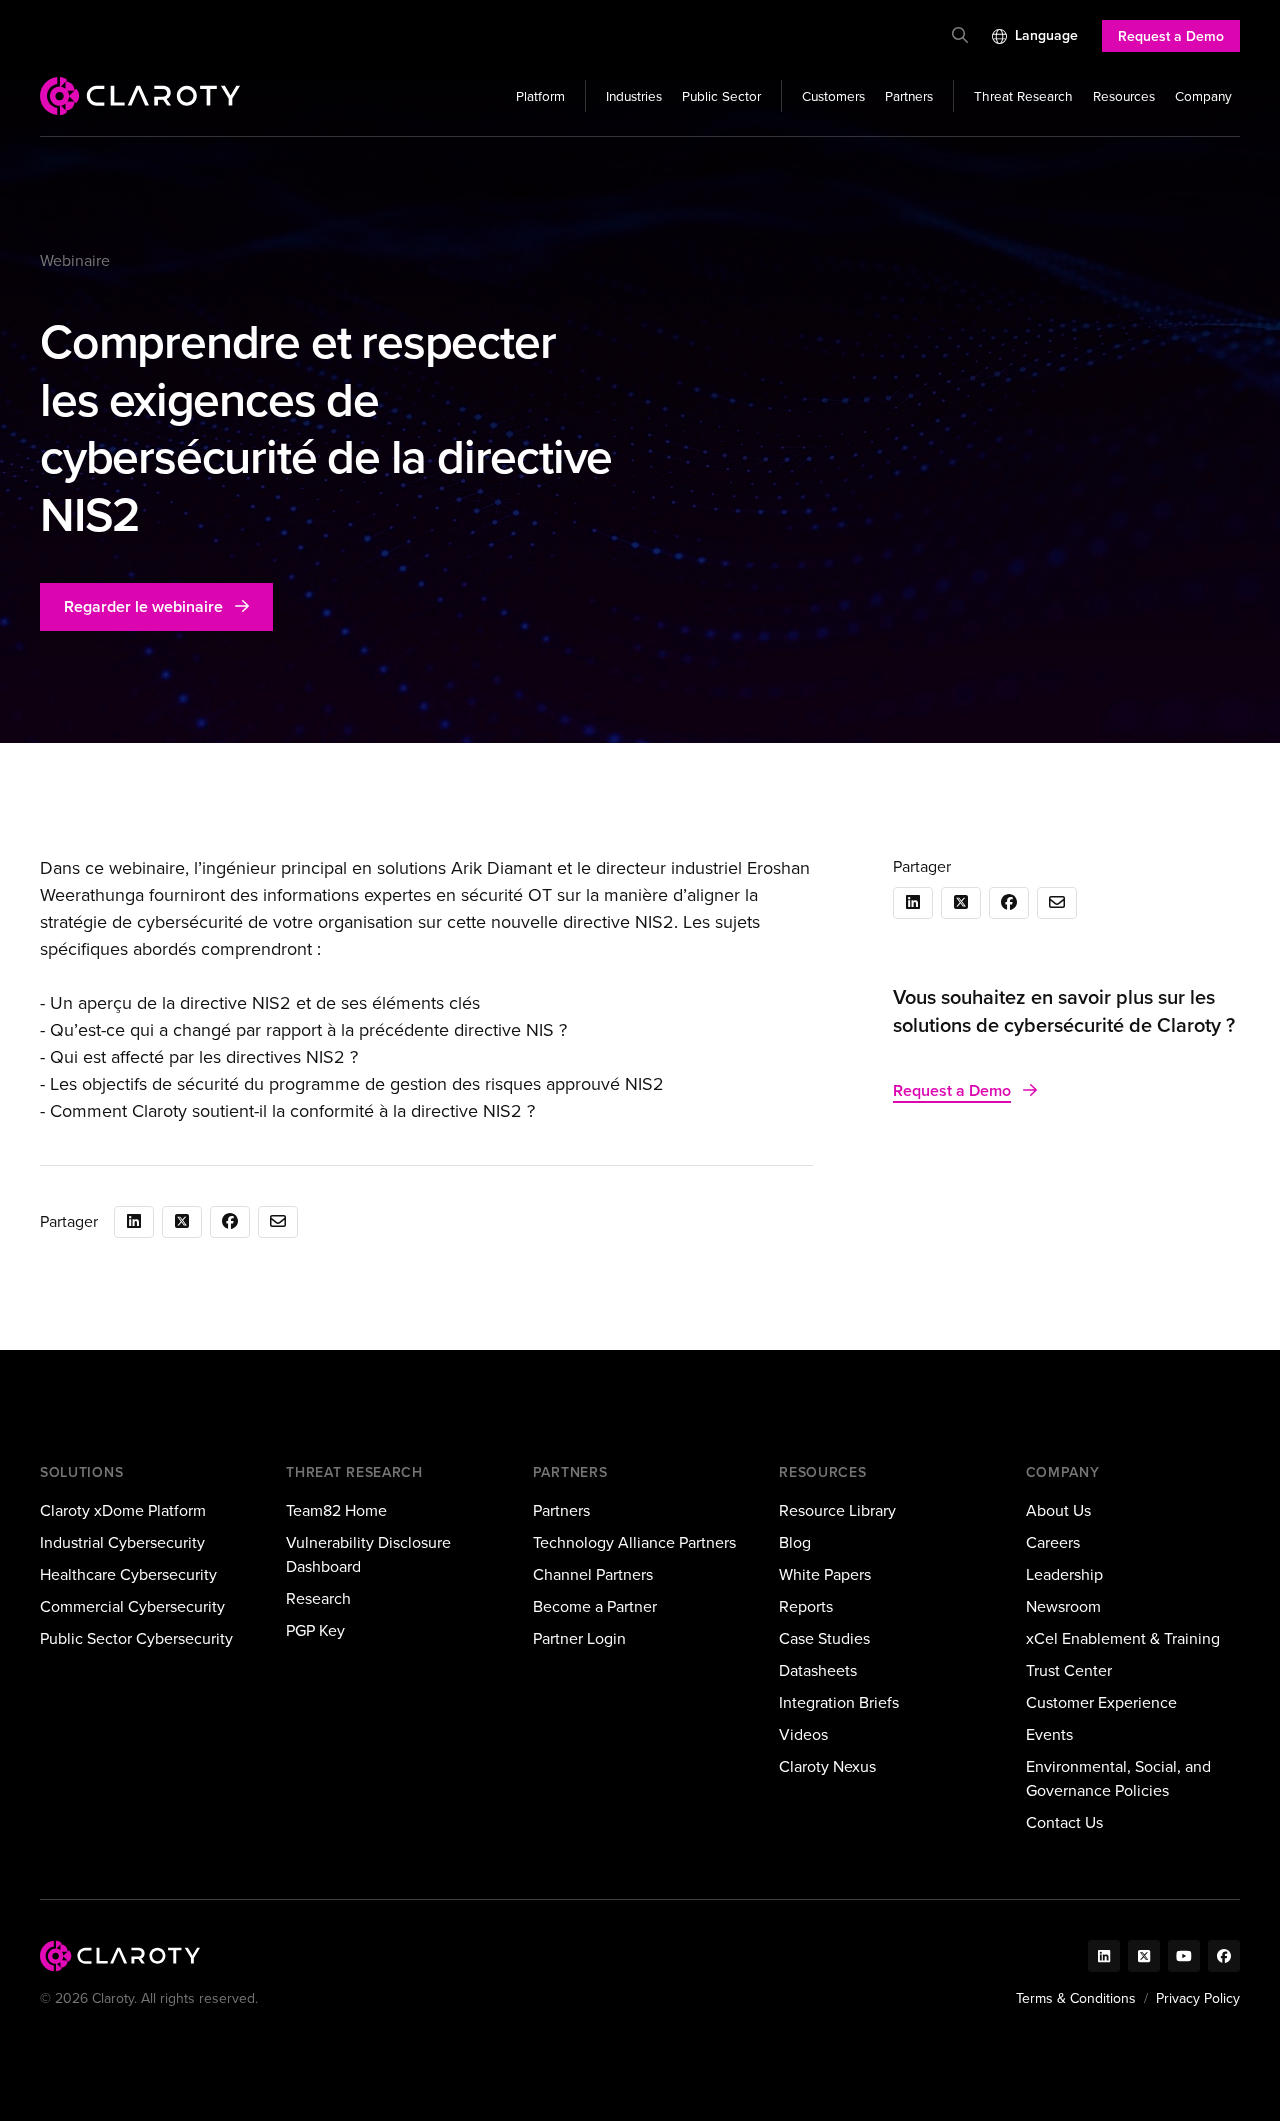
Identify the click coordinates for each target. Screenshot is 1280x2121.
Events (1049, 1734)
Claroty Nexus (827, 1766)
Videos (803, 1734)
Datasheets (818, 1670)
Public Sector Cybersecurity (136, 1638)
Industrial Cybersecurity (122, 1542)
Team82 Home (336, 1510)
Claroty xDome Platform (123, 1510)
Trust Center (1069, 1670)
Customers (833, 96)
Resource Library (837, 1510)
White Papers (825, 1574)
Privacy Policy (1198, 1998)
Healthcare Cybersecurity (128, 1574)
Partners (909, 96)
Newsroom (1063, 1606)
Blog (795, 1542)
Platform (540, 96)
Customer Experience (1101, 1702)
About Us (1058, 1510)
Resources (1124, 96)
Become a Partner (595, 1606)
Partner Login (579, 1638)
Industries (634, 96)
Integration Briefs (839, 1702)
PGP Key (315, 1630)
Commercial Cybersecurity (132, 1606)
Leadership (1064, 1574)
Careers (1053, 1542)
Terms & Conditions (1076, 1998)
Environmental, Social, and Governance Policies (1118, 1778)
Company (1203, 96)
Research (318, 1598)
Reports (806, 1606)
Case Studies (824, 1638)
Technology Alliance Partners (634, 1542)
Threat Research (1023, 96)
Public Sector (721, 96)
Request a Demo (1171, 36)
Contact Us (1064, 1822)
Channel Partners (593, 1574)
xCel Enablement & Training (1123, 1638)
